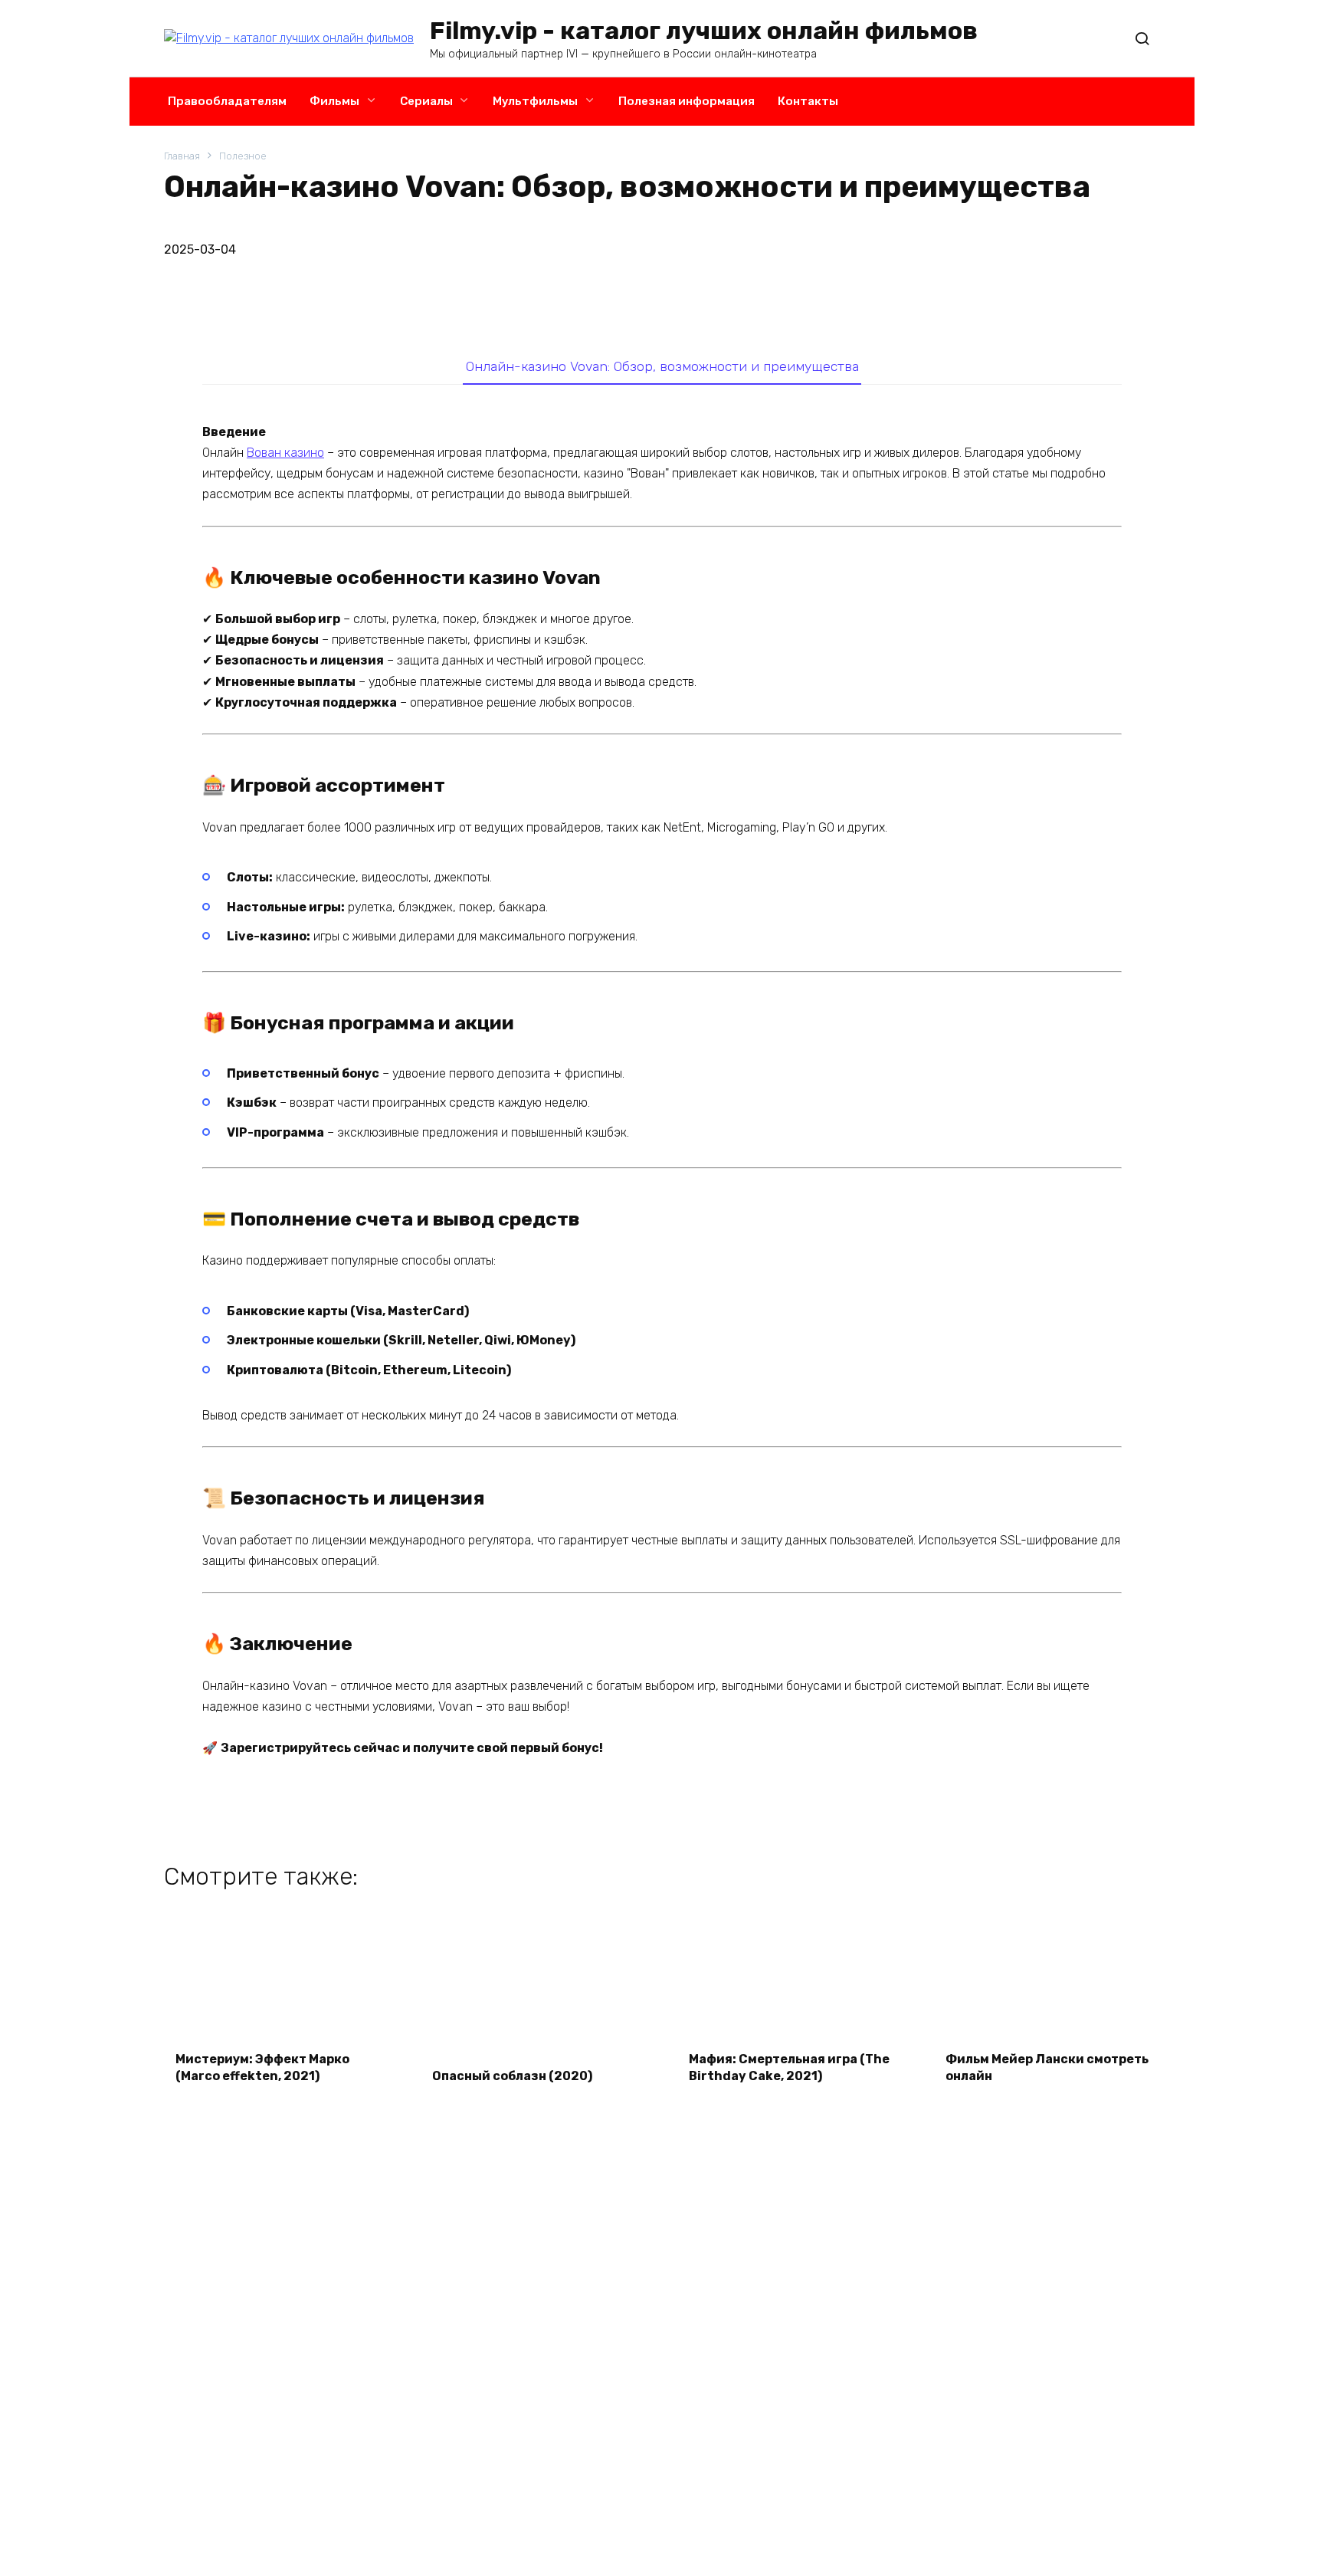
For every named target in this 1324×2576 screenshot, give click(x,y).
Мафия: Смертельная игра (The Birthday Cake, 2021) (789, 2067)
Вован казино (285, 453)
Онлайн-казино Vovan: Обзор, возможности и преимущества (662, 366)
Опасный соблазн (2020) (512, 2076)
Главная (182, 156)
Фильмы (334, 101)
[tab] (662, 366)
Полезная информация (687, 101)
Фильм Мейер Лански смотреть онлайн (1047, 2067)
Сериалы (426, 101)
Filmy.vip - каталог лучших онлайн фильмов (704, 31)
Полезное (243, 156)
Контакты (808, 101)
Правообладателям (227, 101)
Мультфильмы (535, 101)
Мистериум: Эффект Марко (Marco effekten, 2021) (262, 2067)
